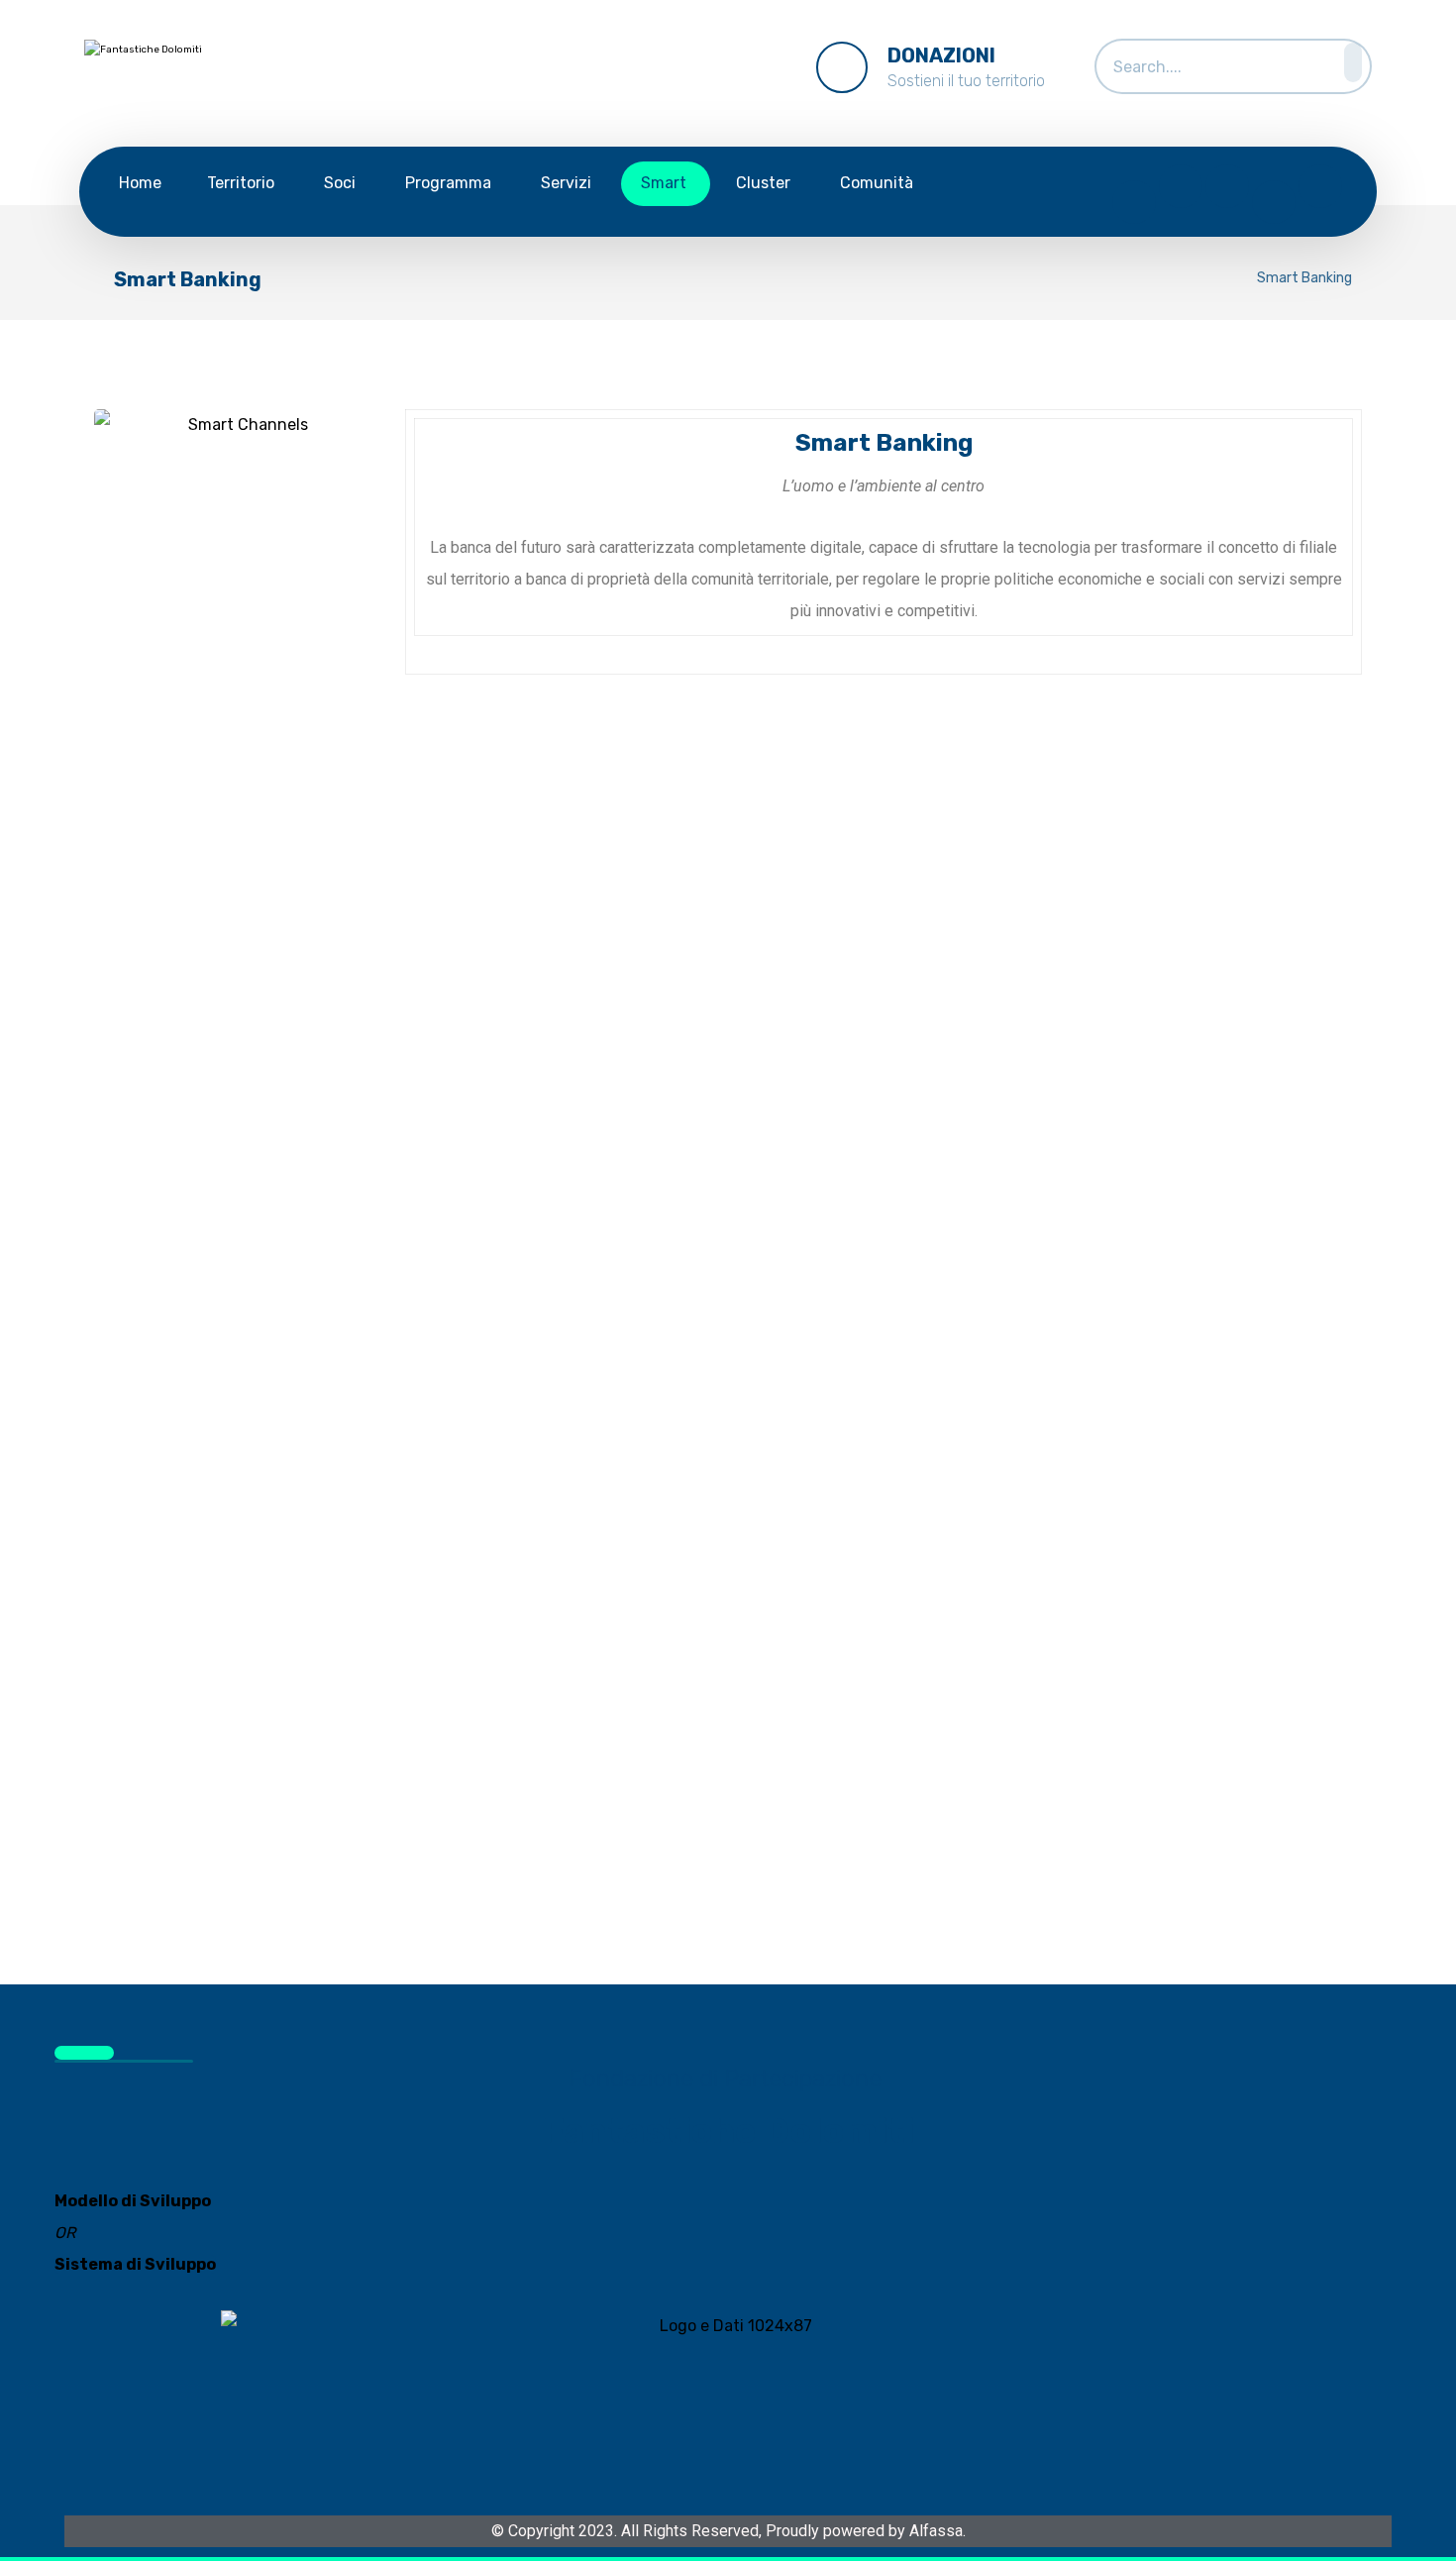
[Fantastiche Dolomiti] (213, 78)
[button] (1347, 62)
